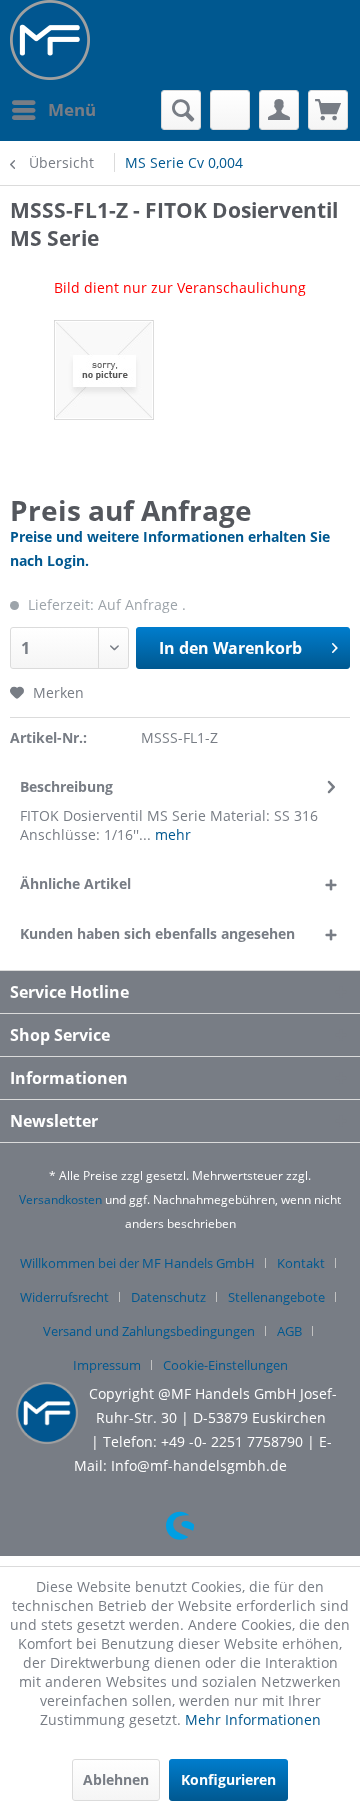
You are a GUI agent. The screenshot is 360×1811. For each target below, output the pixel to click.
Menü (72, 109)
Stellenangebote (276, 1297)
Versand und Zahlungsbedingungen (149, 1331)
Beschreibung (66, 786)
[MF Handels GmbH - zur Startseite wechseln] (50, 40)
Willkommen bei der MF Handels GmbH (137, 1263)
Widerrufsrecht (64, 1297)
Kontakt (301, 1263)
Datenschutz (168, 1297)
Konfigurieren (228, 1779)
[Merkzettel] (230, 110)
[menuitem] (53, 110)
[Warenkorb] (328, 110)
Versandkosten (60, 1199)
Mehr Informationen (253, 1719)
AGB (289, 1331)
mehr (171, 834)
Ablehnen (116, 1779)
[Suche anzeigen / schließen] (181, 110)
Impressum (107, 1365)
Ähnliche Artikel (75, 883)
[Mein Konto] (279, 110)
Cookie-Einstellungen (225, 1365)
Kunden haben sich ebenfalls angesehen (157, 933)
